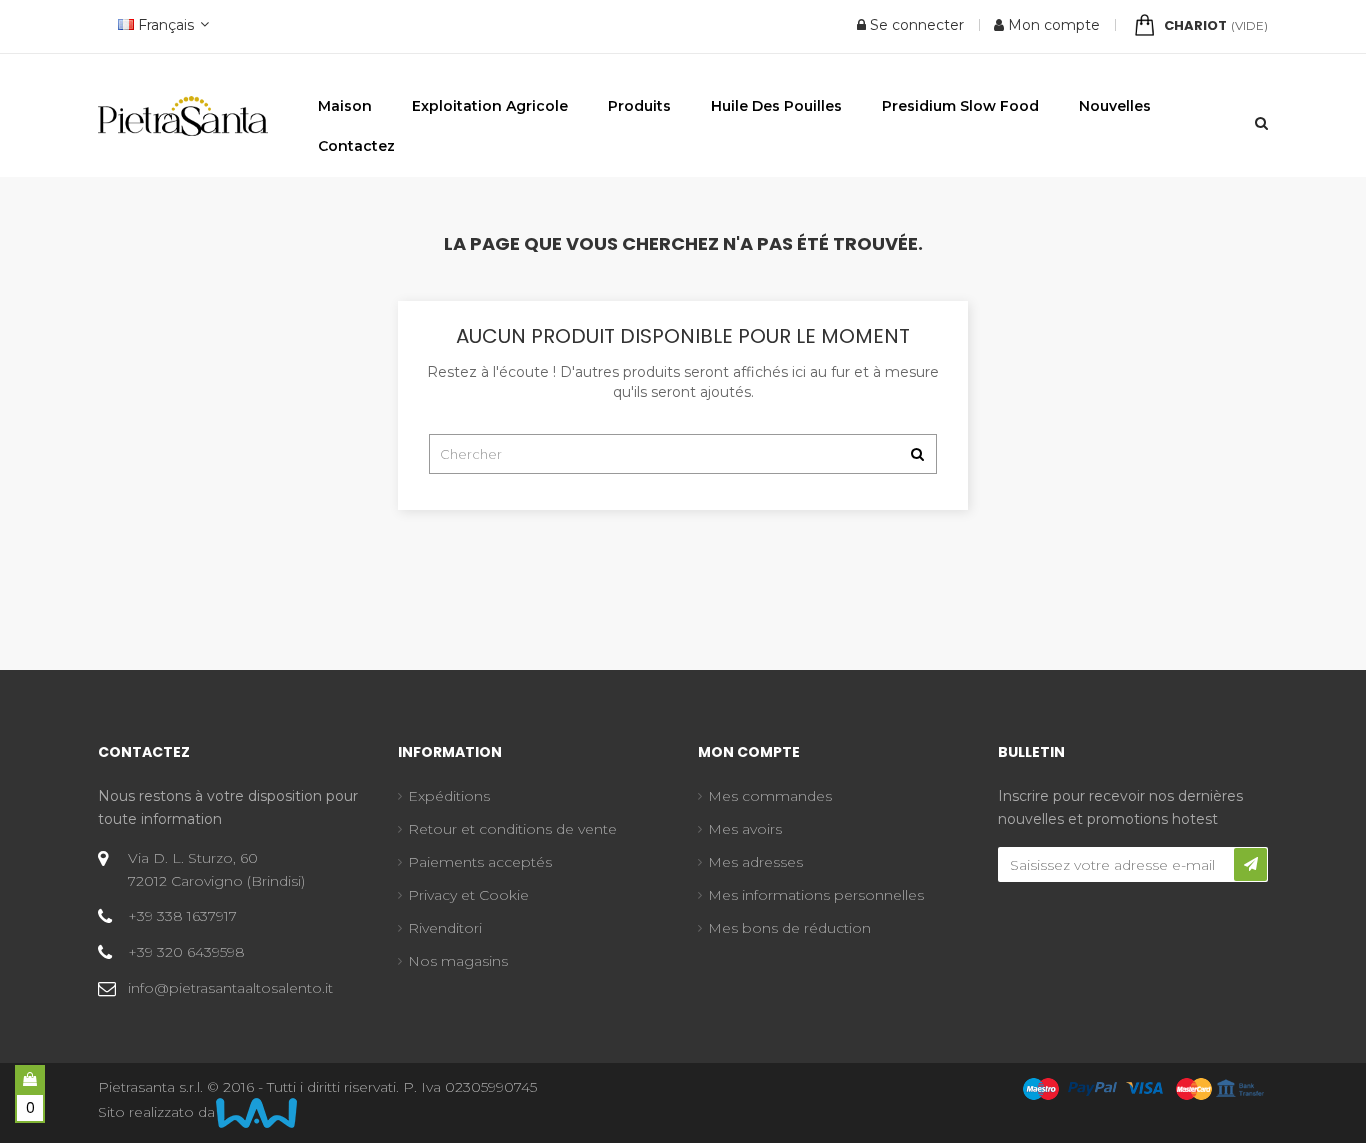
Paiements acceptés (480, 862)
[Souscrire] (1250, 864)
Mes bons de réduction (789, 928)
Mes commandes (770, 796)
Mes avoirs (745, 829)
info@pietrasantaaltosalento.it (230, 988)
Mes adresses (755, 862)
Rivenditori (445, 928)
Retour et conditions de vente (512, 829)
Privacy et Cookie (468, 895)
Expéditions (449, 796)
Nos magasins (458, 961)
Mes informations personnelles (816, 895)
